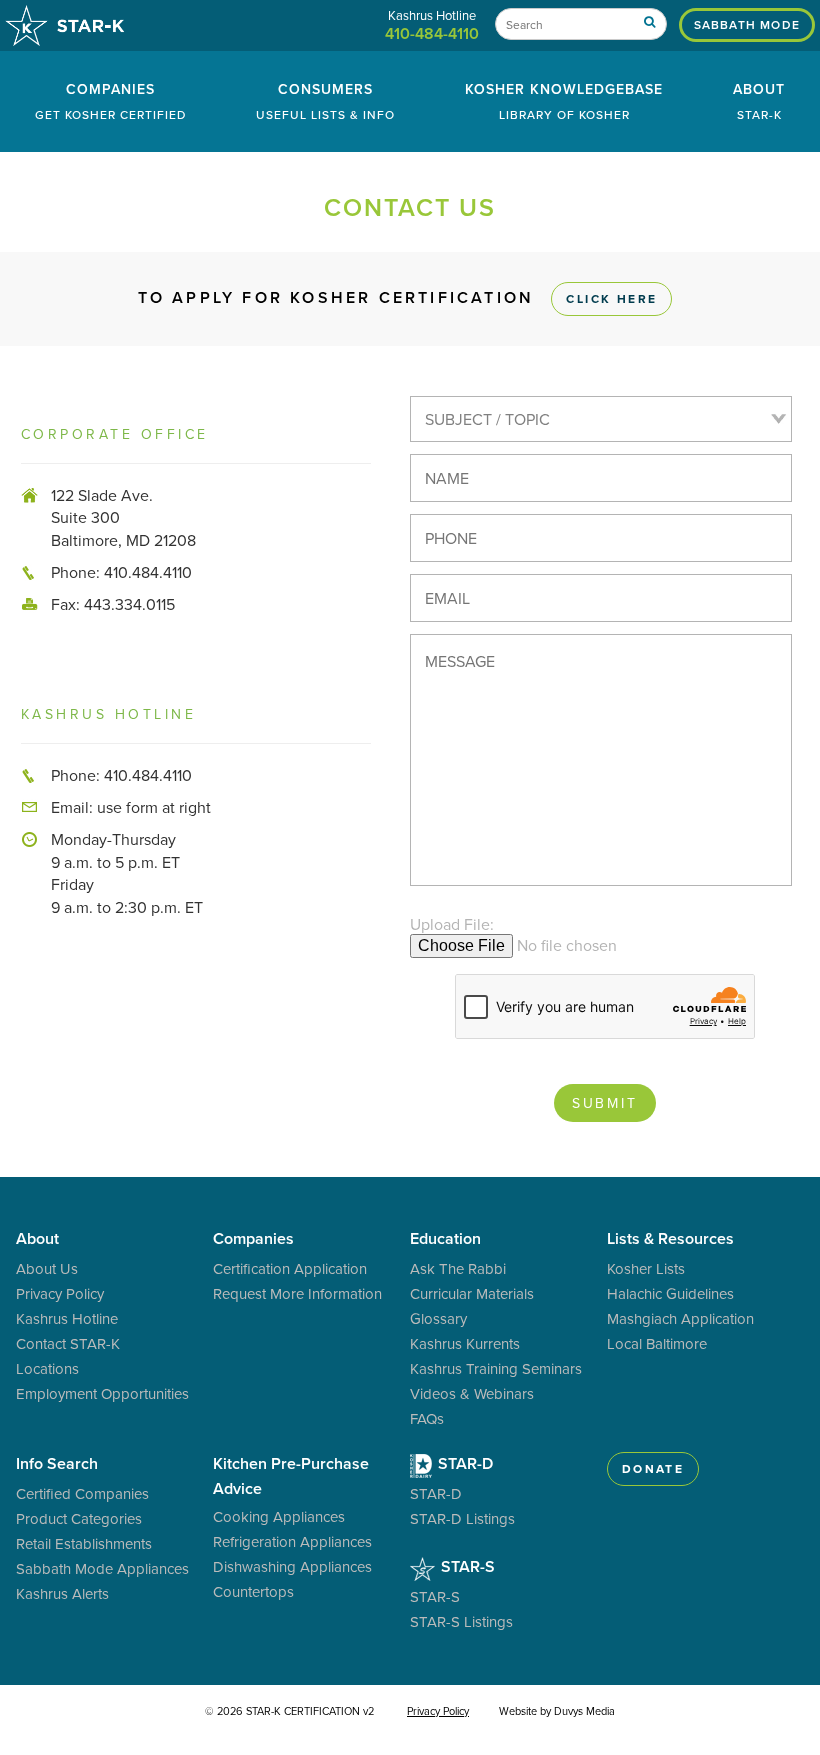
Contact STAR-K (68, 1343)
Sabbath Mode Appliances (102, 1568)
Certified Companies (82, 1493)
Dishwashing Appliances (292, 1566)
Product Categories (79, 1518)
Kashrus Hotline (67, 1318)
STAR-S (466, 1566)
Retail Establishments (84, 1543)
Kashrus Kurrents (465, 1343)
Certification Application (290, 1268)
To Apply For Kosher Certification (398, 297)
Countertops (253, 1591)
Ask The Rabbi (458, 1268)
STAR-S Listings (461, 1621)
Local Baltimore (657, 1343)
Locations (47, 1368)
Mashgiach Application (680, 1318)
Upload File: (452, 924)
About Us (47, 1268)
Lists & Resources (670, 1238)
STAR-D (463, 1463)
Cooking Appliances (279, 1516)
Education (445, 1238)
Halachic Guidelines (670, 1293)
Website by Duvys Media (557, 1711)
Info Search (57, 1463)
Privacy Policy (60, 1293)
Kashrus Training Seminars (496, 1368)
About (759, 101)
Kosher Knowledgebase (564, 101)
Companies (110, 101)
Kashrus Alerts (62, 1593)
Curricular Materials (472, 1293)
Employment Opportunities (102, 1393)
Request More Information (297, 1293)
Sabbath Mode (747, 24)
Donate (653, 1468)
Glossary (438, 1318)
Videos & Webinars (472, 1393)
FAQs (427, 1418)
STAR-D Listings (462, 1518)
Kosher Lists (646, 1268)
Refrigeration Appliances (292, 1541)
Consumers (325, 101)
